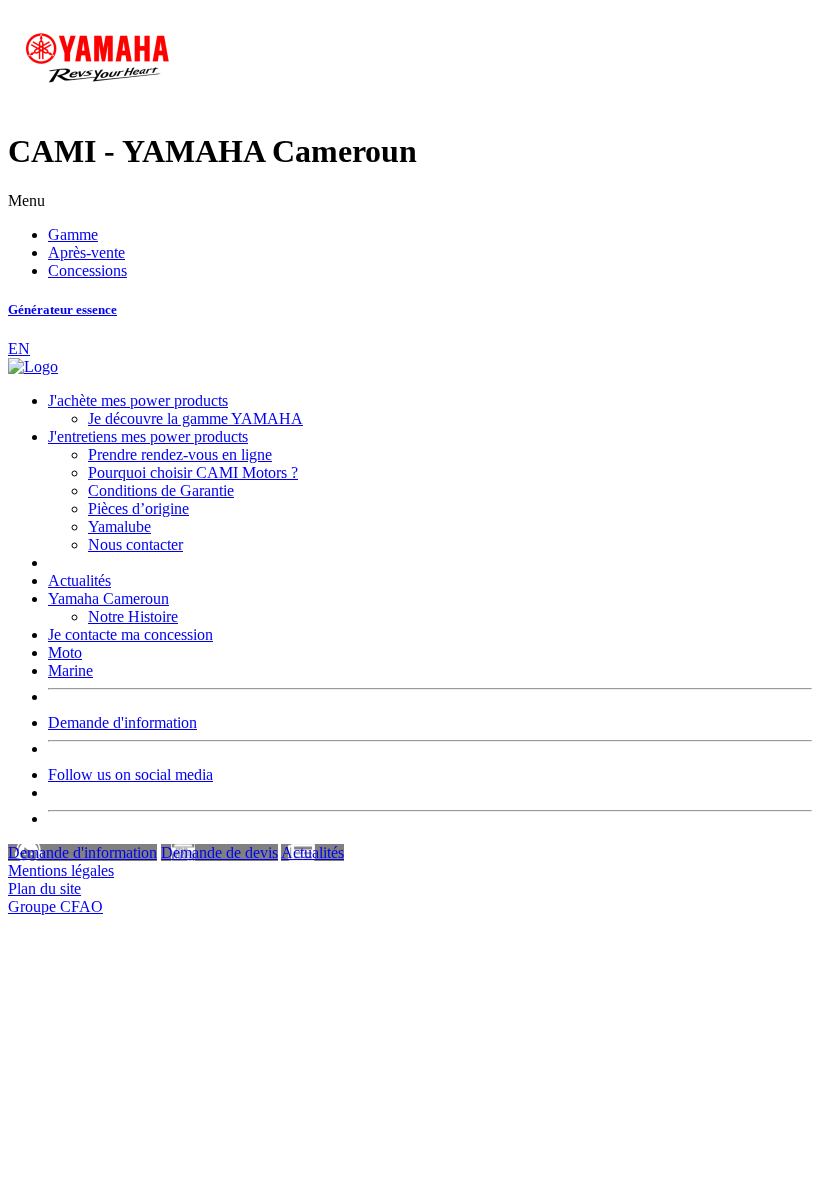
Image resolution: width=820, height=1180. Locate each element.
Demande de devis (219, 852)
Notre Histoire (133, 616)
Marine (70, 670)
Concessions (87, 270)
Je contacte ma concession (130, 634)
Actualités (79, 580)
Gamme (73, 234)
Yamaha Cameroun (108, 598)
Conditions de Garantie (161, 490)
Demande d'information (122, 722)
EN (19, 348)
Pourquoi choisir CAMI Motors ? (193, 472)
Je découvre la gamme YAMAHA (195, 418)
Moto (65, 652)
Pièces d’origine (138, 508)
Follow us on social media (130, 774)
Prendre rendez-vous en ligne (180, 454)
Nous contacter (135, 544)
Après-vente (86, 252)
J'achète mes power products (138, 400)
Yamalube (119, 526)
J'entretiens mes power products (148, 436)
